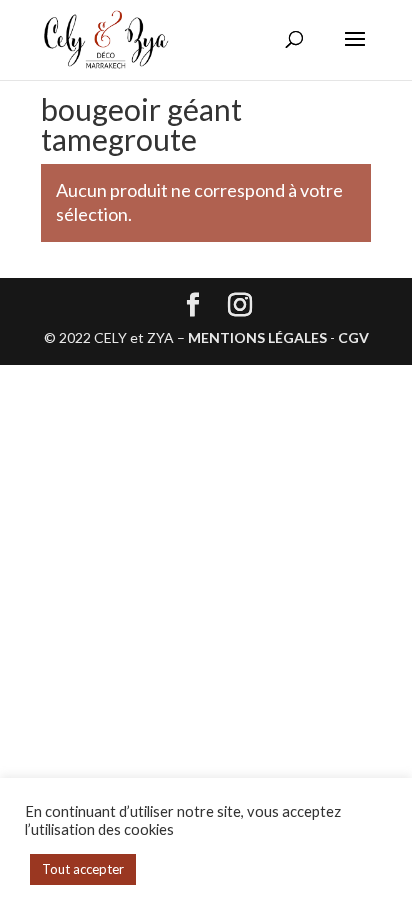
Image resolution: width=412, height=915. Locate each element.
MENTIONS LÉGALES (257, 337)
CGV (353, 337)
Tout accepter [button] (83, 869)
